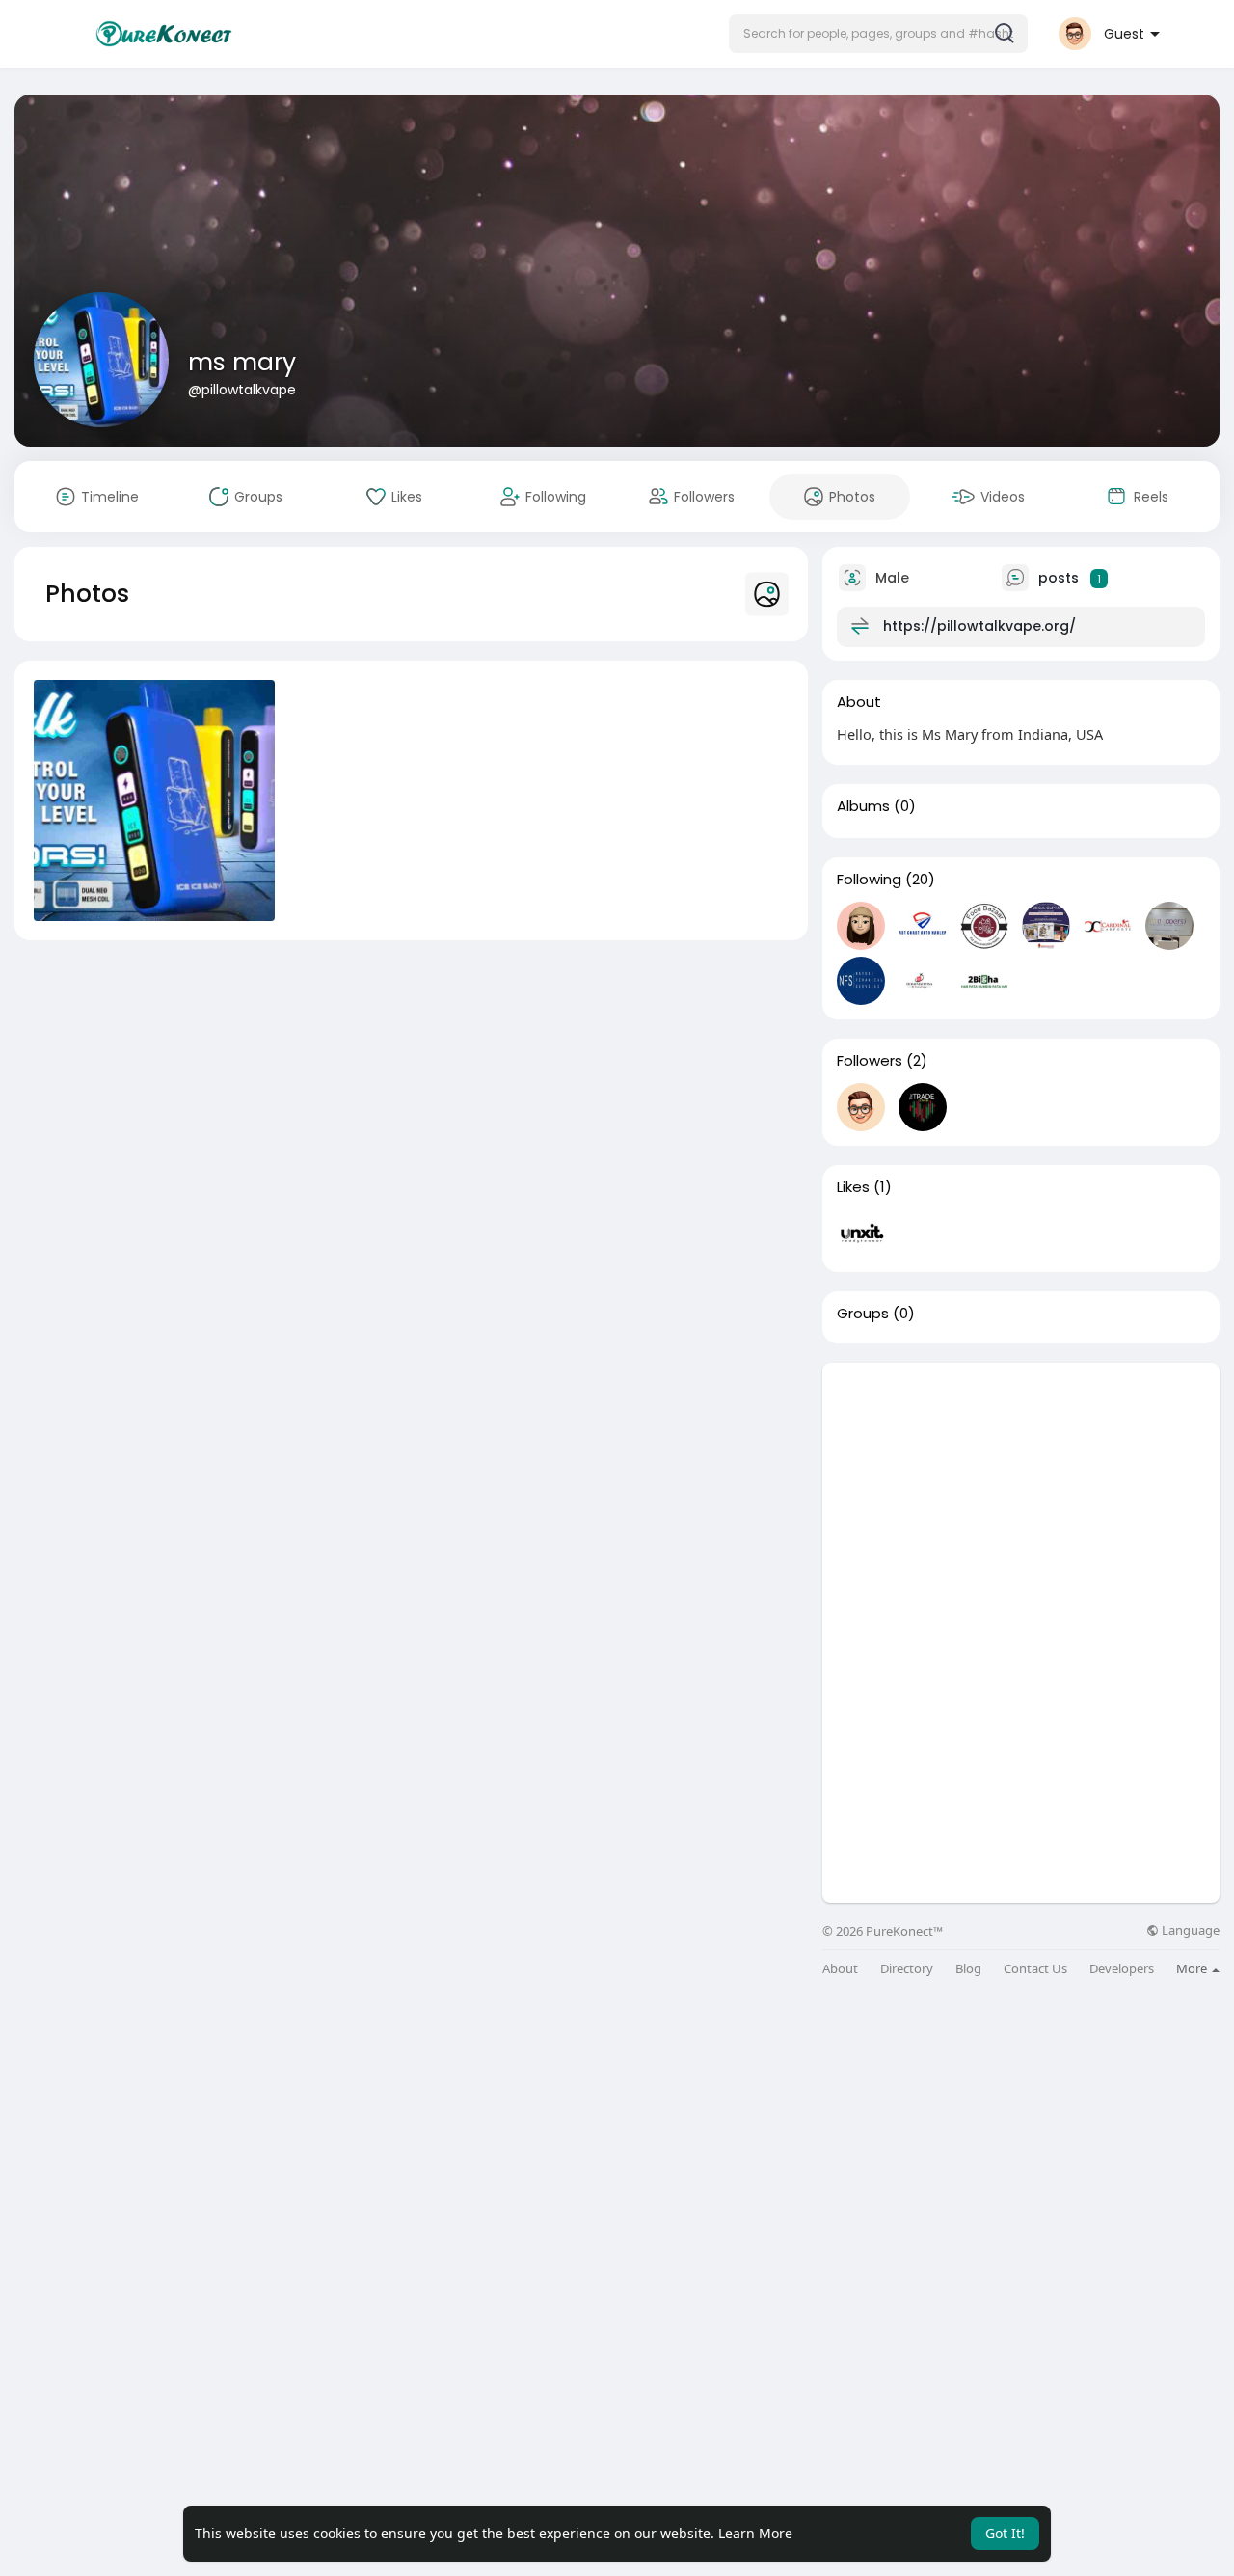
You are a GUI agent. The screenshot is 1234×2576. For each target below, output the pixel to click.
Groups (863, 1314)
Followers (870, 1061)
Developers (1122, 1969)
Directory (907, 1969)
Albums (863, 806)
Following (869, 880)
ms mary (242, 362)
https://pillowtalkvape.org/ (979, 626)
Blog (968, 1969)
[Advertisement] (1021, 1498)
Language (1189, 1930)
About (840, 1969)
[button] (878, 34)
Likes (853, 1187)
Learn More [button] (755, 2533)
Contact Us (1035, 1969)
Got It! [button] (1005, 2533)
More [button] (1193, 1968)
